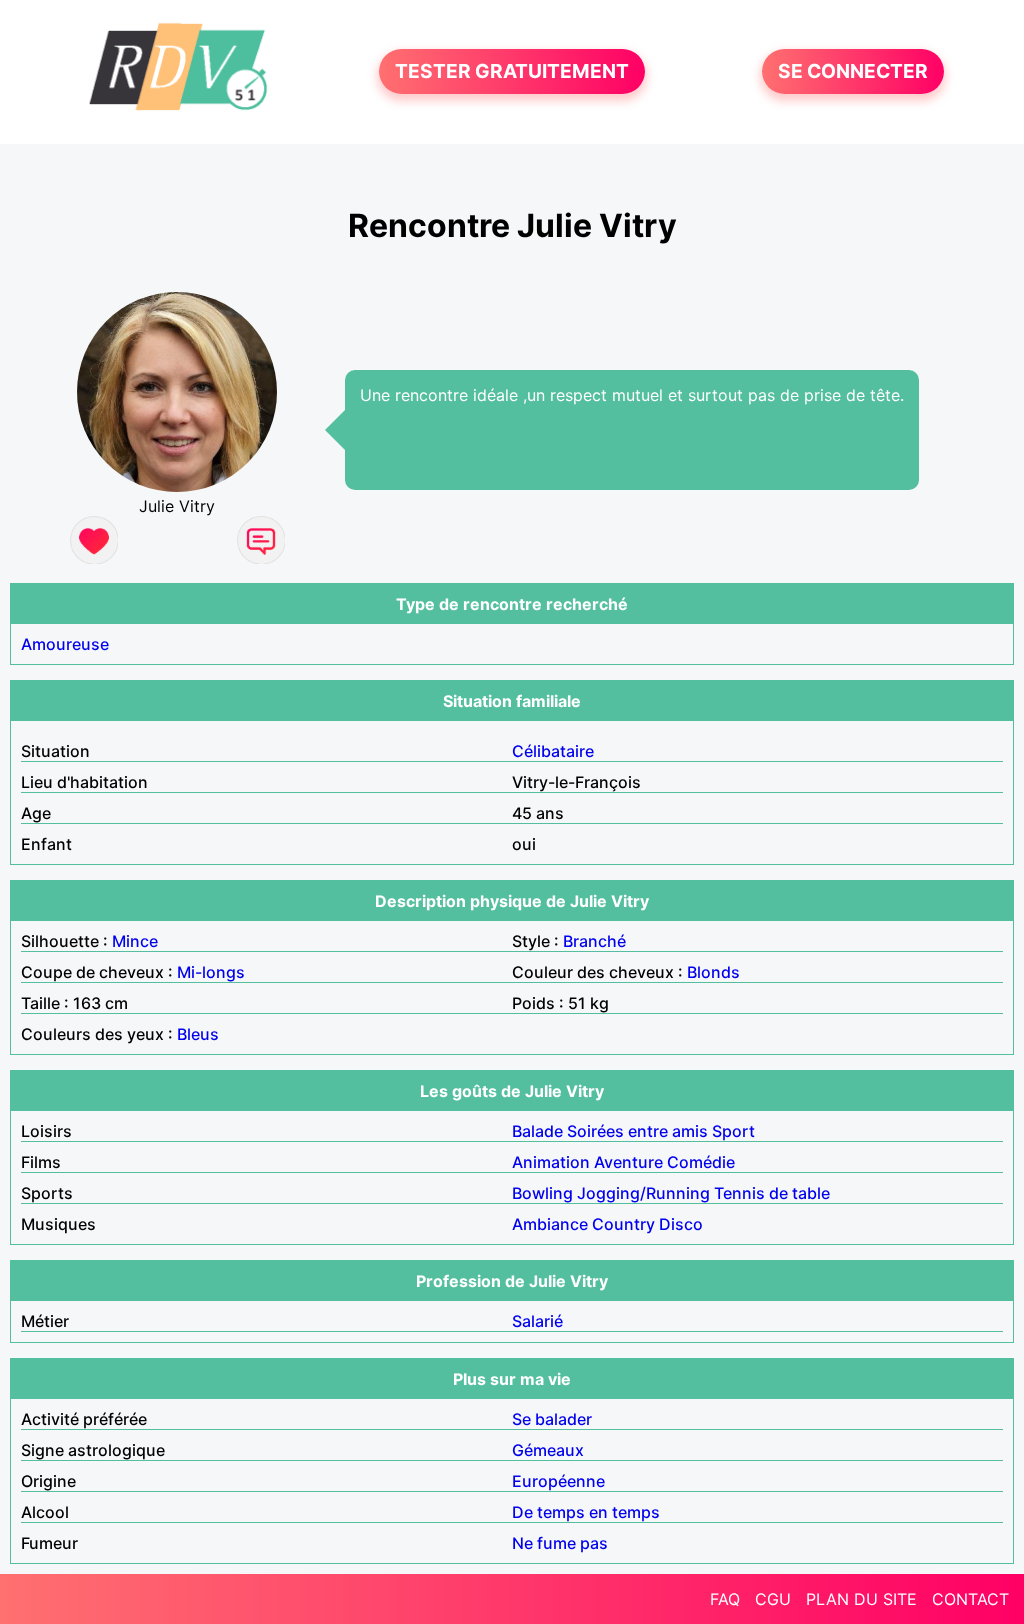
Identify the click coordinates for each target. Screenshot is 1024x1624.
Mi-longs (211, 972)
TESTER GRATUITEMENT (512, 72)
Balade (537, 1131)
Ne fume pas (560, 1543)
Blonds (713, 972)
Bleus (198, 1034)
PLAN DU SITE (861, 1599)
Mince (135, 941)
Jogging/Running (643, 1193)
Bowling (542, 1193)
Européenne (558, 1481)
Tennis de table (772, 1193)
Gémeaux (548, 1450)
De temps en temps (586, 1512)
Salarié (537, 1321)
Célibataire (553, 751)
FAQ (725, 1599)
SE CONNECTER (853, 72)
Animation (551, 1162)
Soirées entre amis (637, 1131)
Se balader (552, 1419)
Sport (733, 1131)
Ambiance (550, 1224)
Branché (594, 941)
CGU (773, 1599)
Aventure (628, 1162)
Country (623, 1224)
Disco (681, 1224)
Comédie (701, 1162)
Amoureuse (65, 644)
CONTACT (970, 1599)
